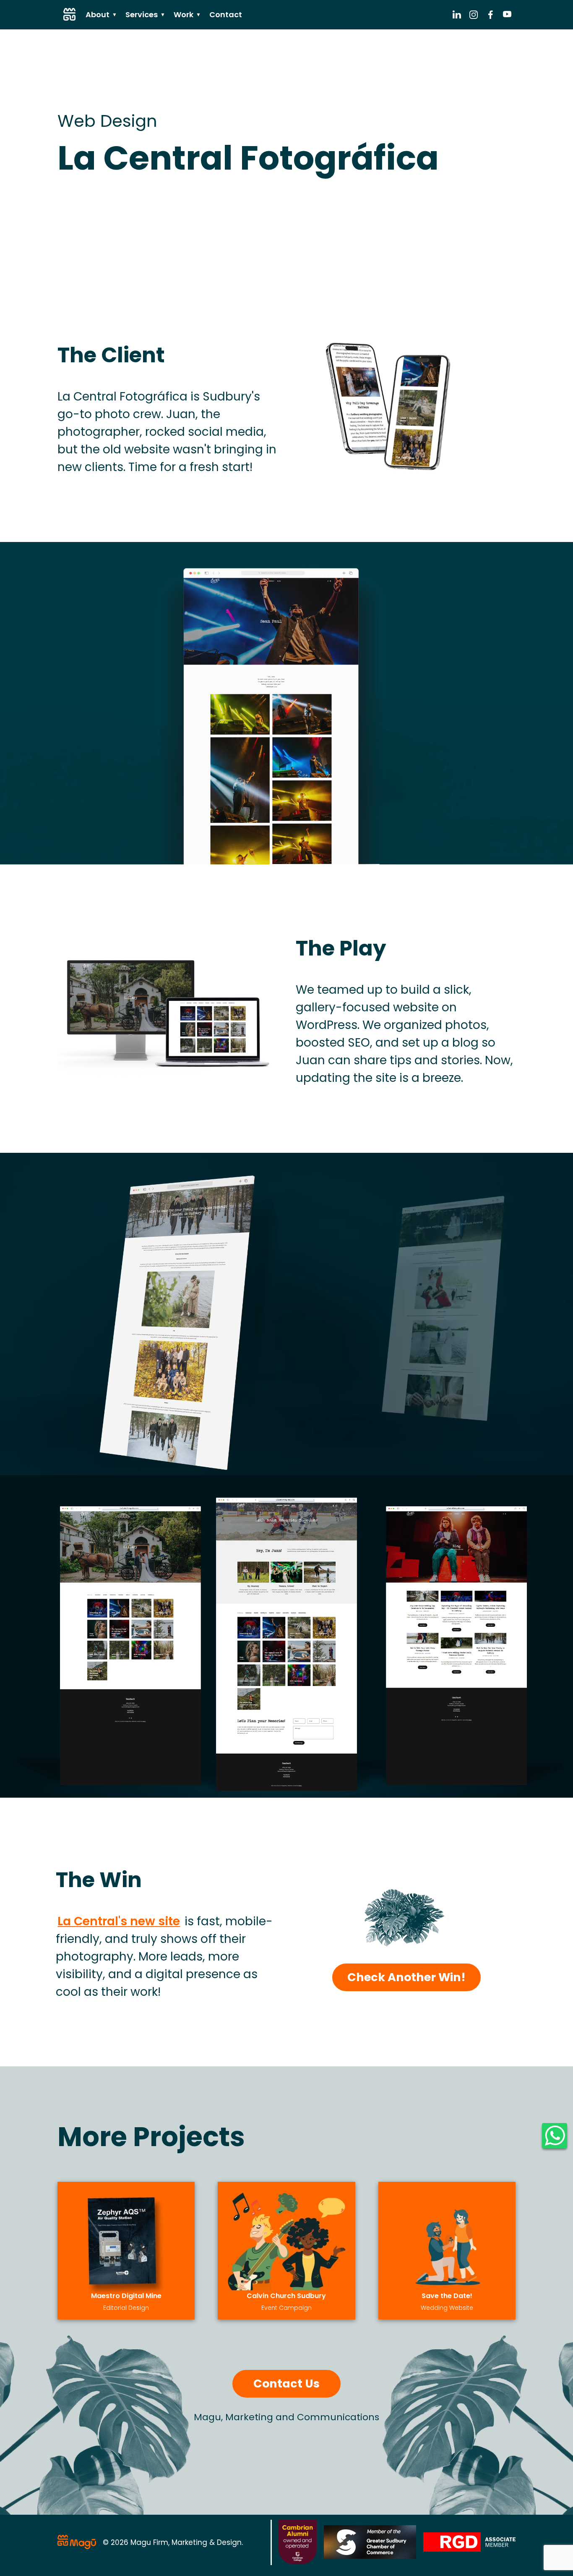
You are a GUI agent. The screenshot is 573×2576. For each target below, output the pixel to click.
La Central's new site (119, 1921)
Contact (226, 14)
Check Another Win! (406, 1977)
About (101, 14)
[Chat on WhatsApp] (555, 2136)
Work (187, 14)
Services (145, 14)
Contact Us (286, 2384)
